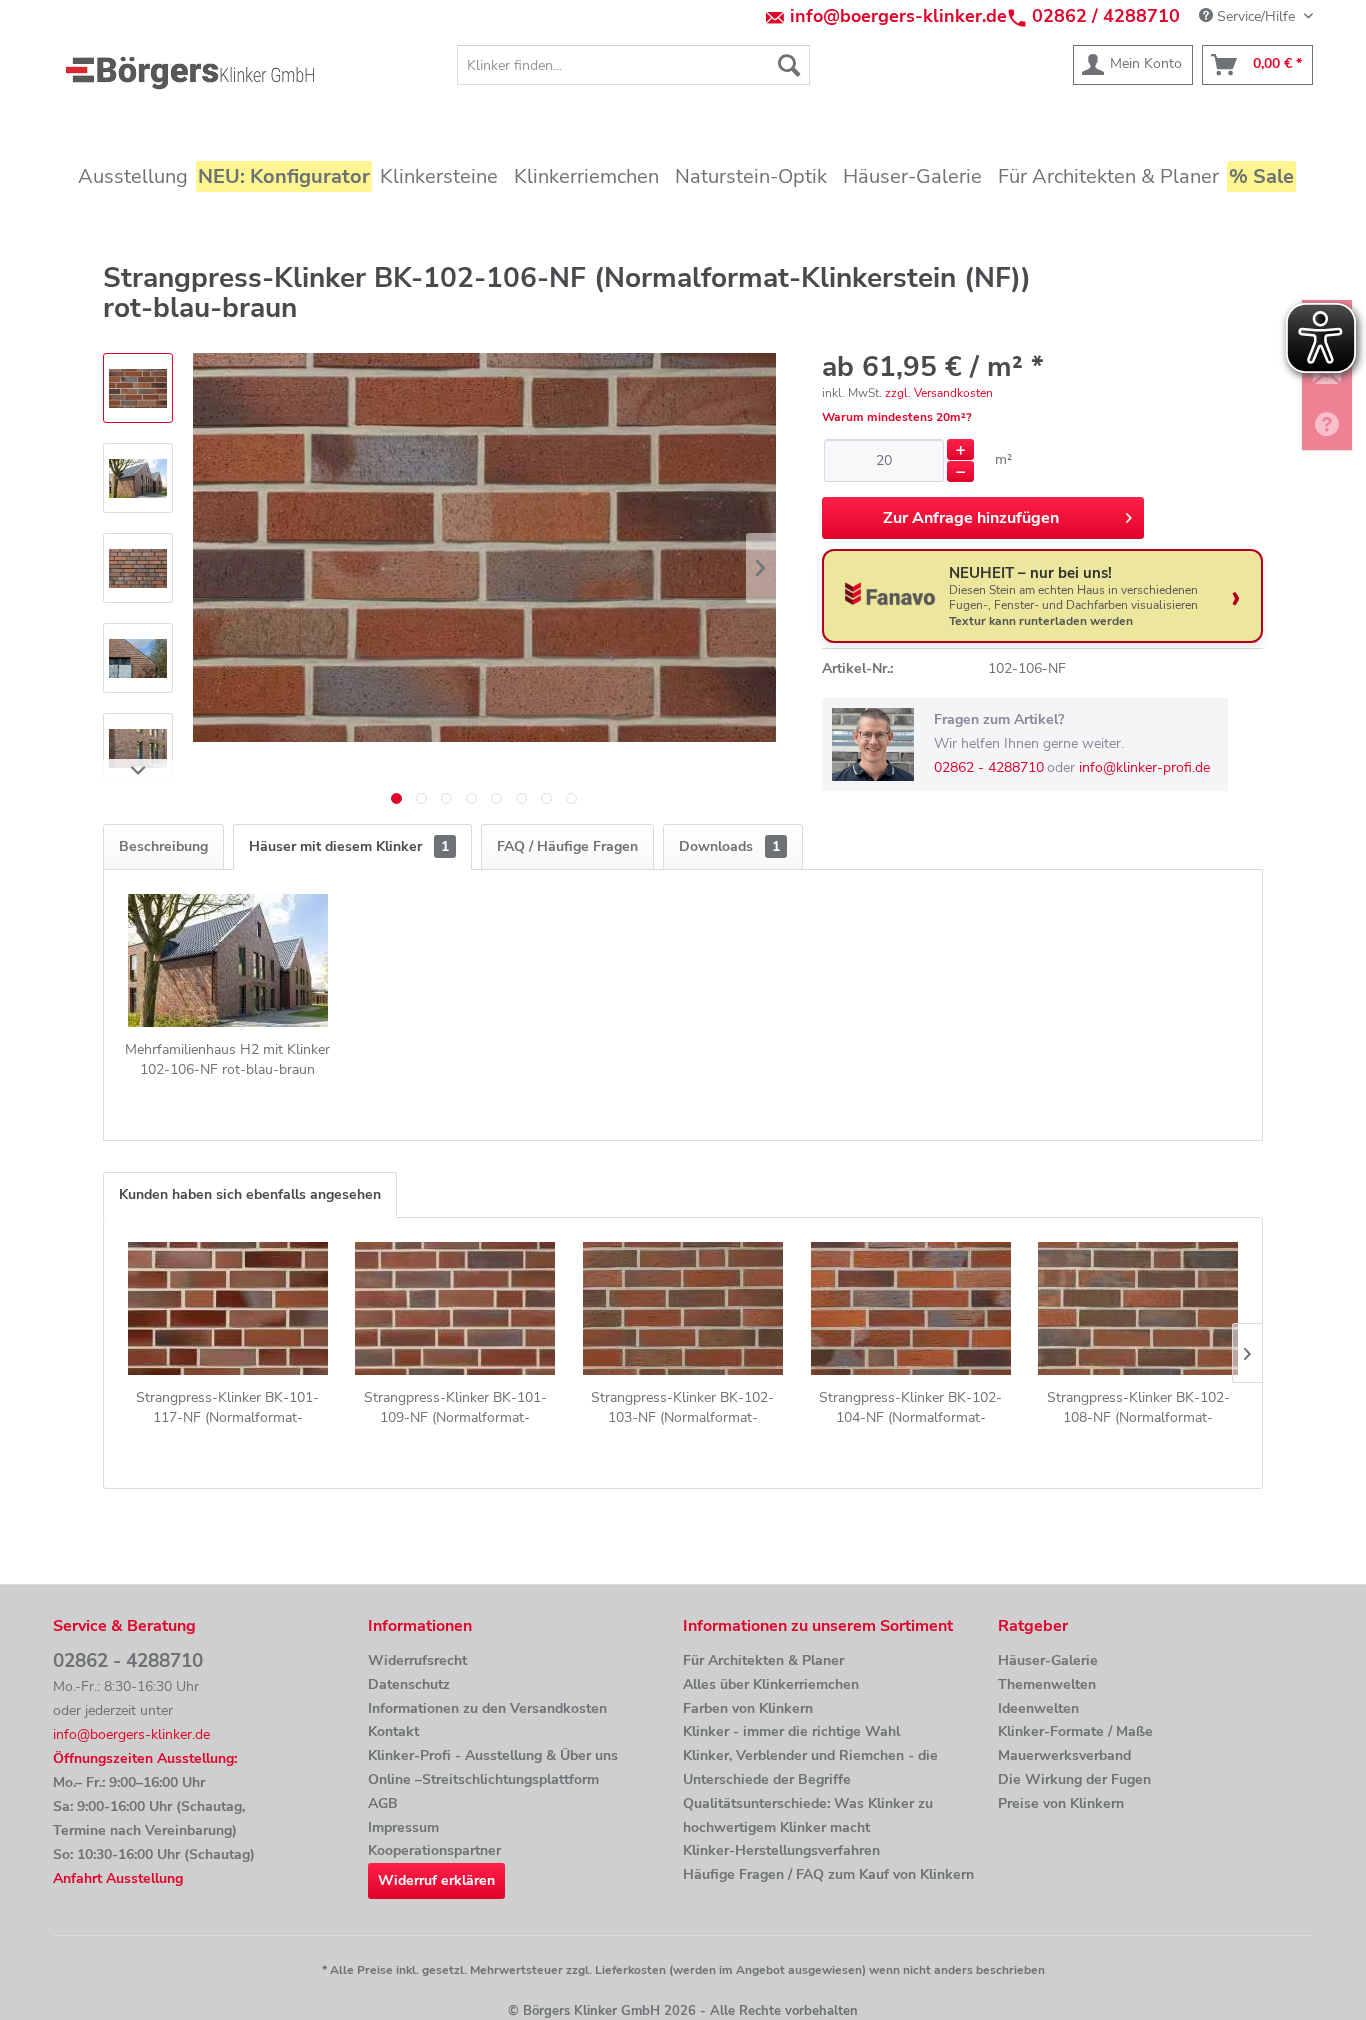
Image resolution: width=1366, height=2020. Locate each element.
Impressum (403, 1827)
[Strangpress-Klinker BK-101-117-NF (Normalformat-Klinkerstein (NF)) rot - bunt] (228, 1308)
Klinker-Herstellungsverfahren (781, 1850)
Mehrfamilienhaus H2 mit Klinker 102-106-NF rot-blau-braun (227, 1059)
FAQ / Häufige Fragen (567, 846)
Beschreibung (163, 846)
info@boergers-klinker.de (898, 16)
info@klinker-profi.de (1144, 767)
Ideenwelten (1038, 1708)
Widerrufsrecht (417, 1660)
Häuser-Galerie (1048, 1660)
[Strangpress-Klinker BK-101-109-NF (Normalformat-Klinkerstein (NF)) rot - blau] (456, 1308)
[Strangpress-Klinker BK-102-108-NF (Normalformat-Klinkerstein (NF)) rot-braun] (1138, 1308)
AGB (383, 1803)
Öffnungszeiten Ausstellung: (145, 1758)
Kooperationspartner (434, 1850)
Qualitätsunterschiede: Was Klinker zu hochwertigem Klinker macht (808, 1815)
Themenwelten (1047, 1684)
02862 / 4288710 (1106, 16)
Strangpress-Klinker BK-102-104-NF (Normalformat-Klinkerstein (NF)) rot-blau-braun (911, 1408)
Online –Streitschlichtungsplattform (483, 1779)
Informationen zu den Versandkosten (487, 1708)
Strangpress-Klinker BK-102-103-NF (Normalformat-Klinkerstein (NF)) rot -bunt (682, 1408)
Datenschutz (409, 1684)
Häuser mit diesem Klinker (349, 846)
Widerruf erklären (436, 1880)
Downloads (729, 846)
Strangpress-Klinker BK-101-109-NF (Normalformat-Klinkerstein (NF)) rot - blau (455, 1408)
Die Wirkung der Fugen (1074, 1779)
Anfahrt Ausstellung (118, 1878)
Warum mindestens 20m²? (897, 417)
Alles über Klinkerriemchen (771, 1684)
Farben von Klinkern (748, 1708)
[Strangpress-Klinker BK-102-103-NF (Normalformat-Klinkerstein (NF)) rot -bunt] (683, 1308)
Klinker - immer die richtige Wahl (791, 1731)
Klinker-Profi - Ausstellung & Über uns (493, 1755)
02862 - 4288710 (989, 767)
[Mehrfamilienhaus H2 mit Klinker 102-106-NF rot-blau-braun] (228, 960)
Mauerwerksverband (1064, 1755)
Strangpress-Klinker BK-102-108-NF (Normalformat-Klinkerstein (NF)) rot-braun (1138, 1408)
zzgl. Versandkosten (939, 393)
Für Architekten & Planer (763, 1660)
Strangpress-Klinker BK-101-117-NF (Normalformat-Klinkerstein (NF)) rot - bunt (227, 1408)
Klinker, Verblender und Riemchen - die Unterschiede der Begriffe (810, 1767)
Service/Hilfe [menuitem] (1256, 16)
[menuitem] (633, 65)
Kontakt (393, 1731)
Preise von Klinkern (1061, 1803)
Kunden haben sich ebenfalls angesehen (250, 1194)
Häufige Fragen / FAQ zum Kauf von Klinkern (828, 1874)
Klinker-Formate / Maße (1075, 1731)
